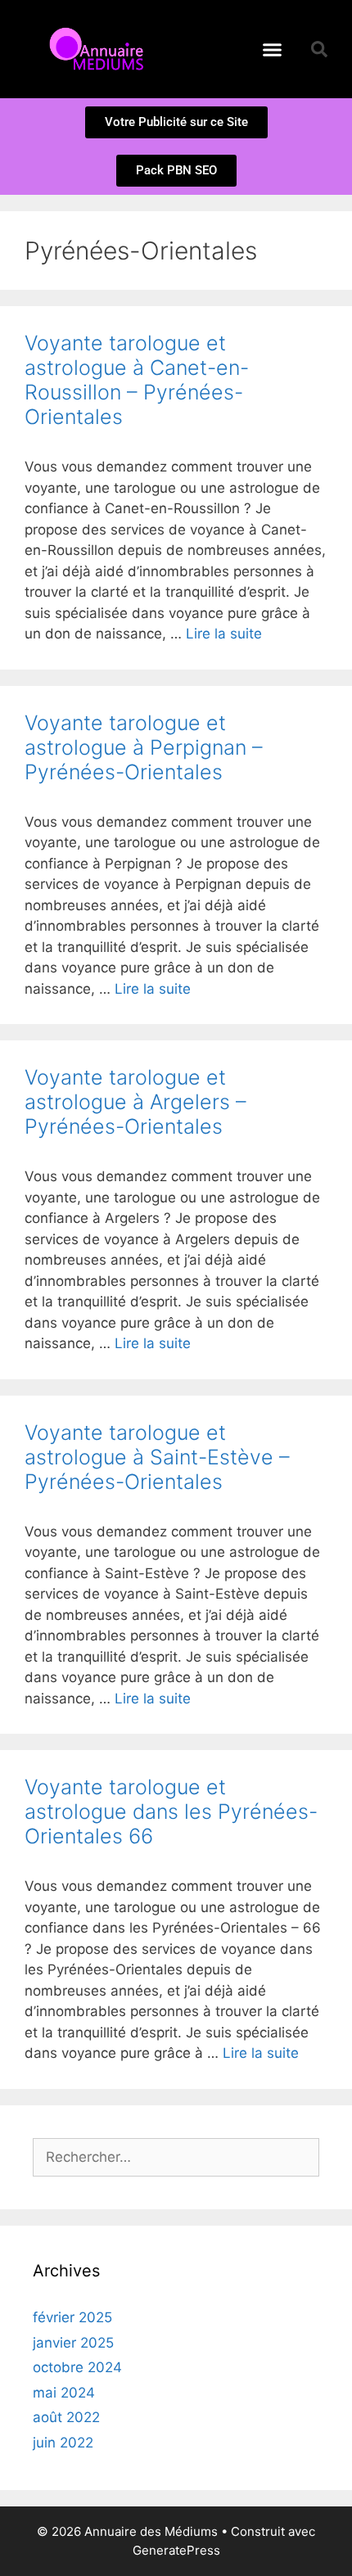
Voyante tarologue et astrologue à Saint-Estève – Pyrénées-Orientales (157, 1457)
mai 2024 (64, 2393)
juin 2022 (63, 2443)
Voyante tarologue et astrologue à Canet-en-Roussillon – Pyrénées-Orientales (137, 380)
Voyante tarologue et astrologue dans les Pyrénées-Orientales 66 (171, 1811)
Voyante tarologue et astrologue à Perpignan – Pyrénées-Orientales (144, 747)
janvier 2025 (73, 2343)
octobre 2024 (77, 2367)
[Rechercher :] (176, 2157)
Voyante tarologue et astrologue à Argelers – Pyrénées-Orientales (135, 1102)
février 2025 (72, 2317)
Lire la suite (224, 634)
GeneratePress (176, 2550)
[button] (273, 49)
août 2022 (66, 2417)
